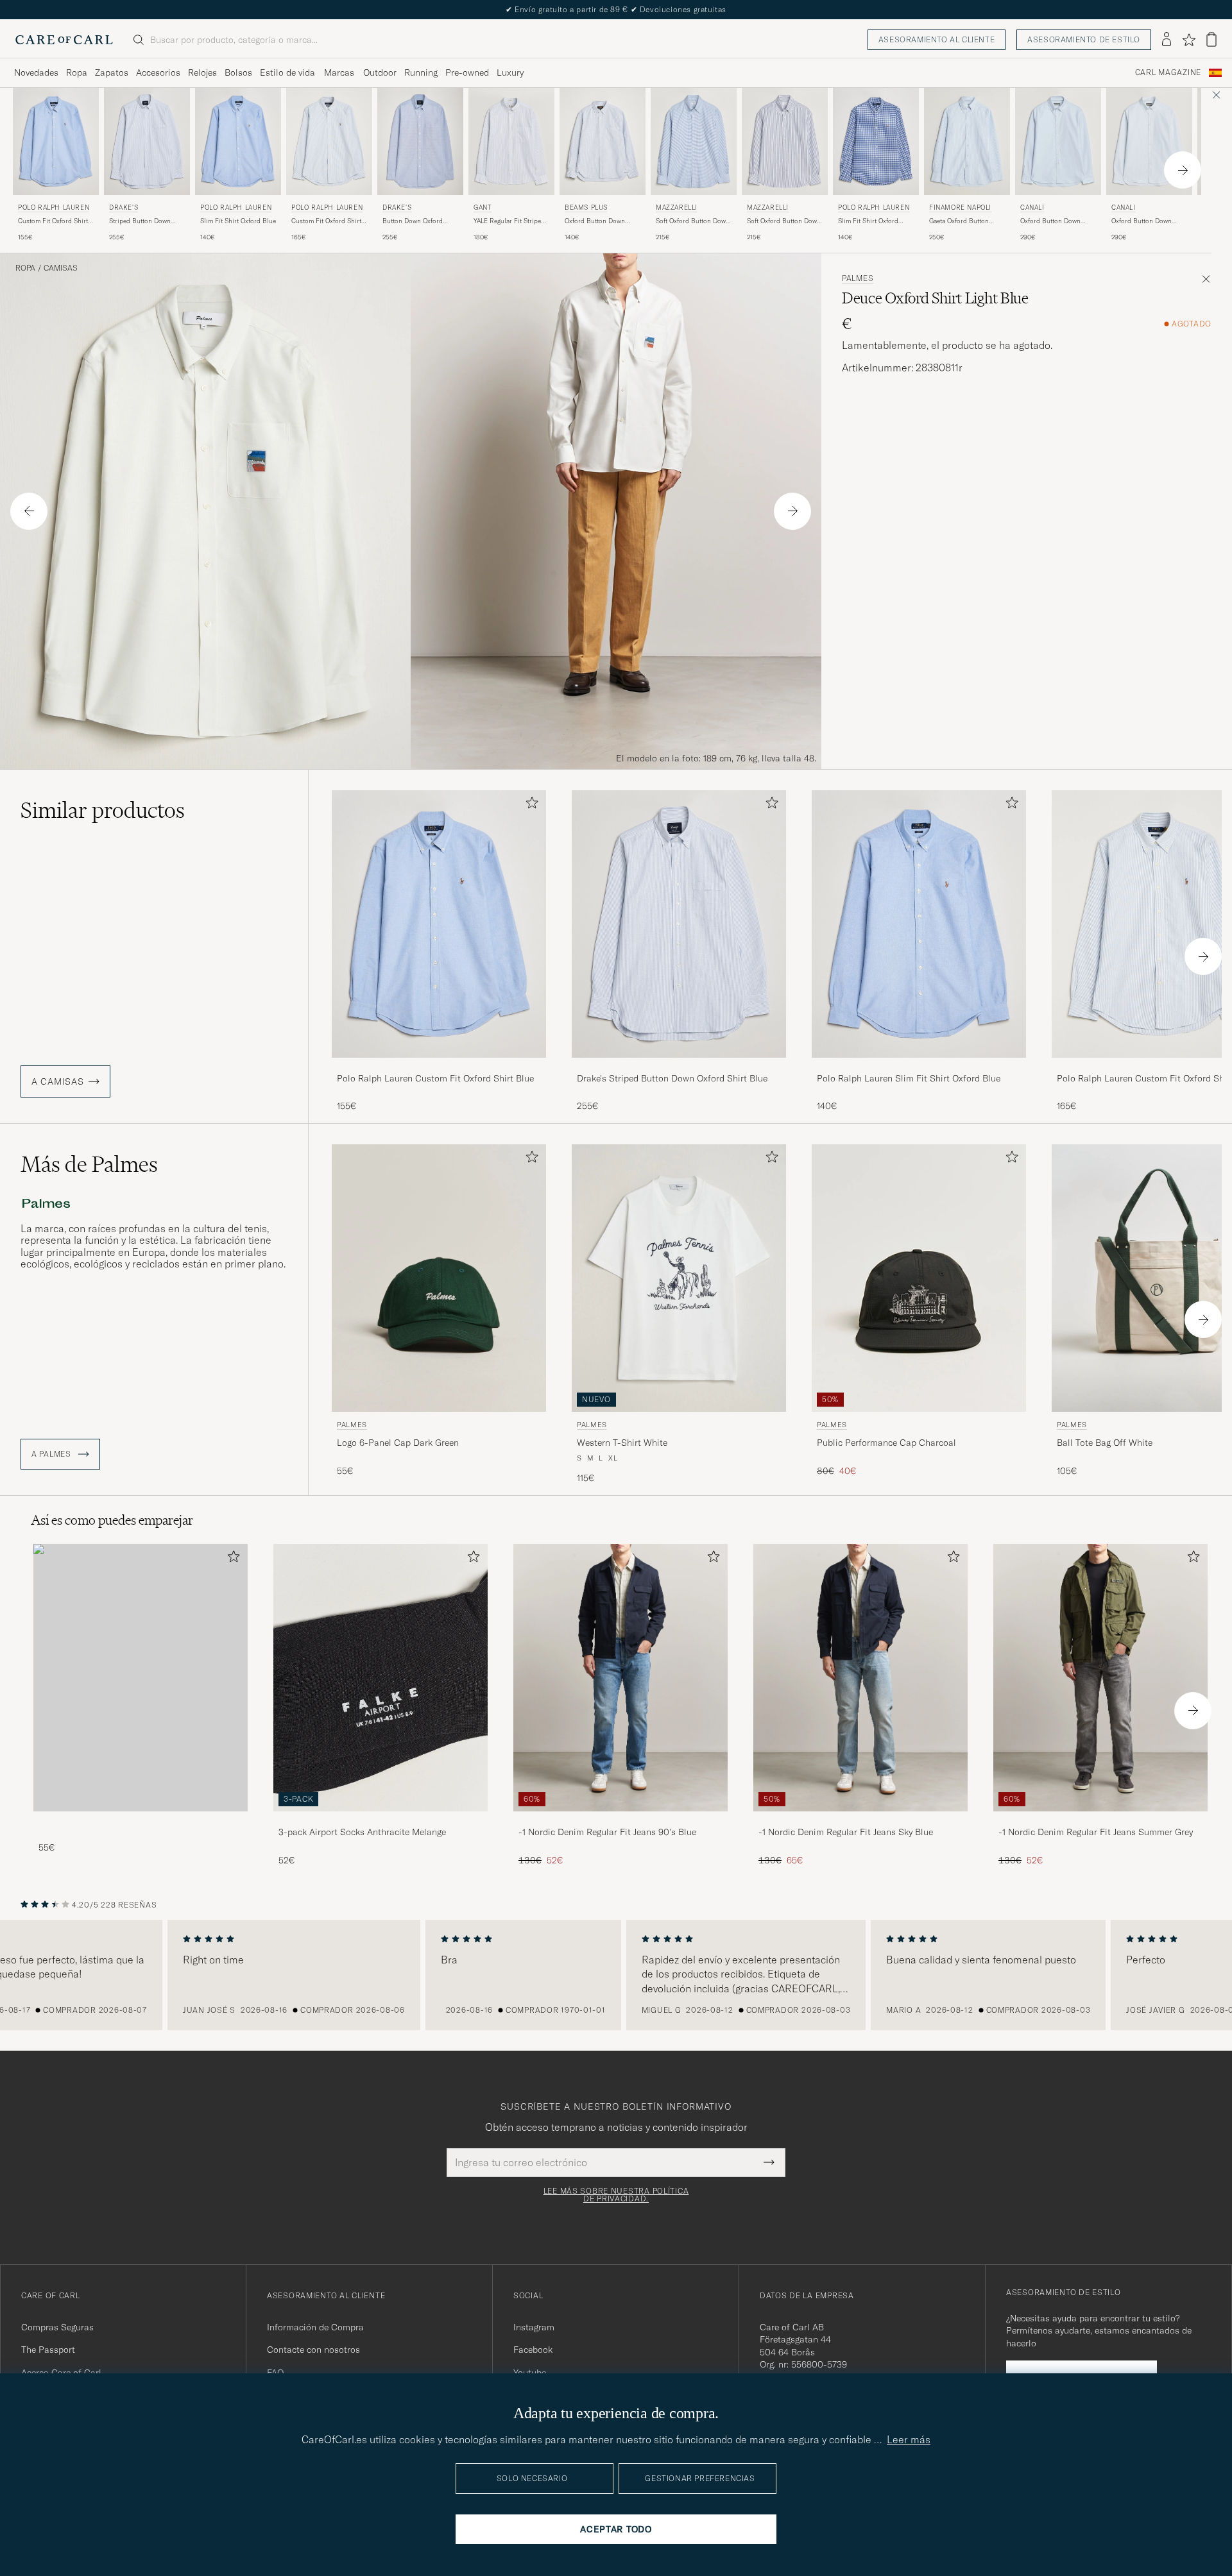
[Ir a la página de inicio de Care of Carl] (64, 40)
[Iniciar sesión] (1167, 40)
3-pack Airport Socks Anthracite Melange (362, 1832)
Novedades (36, 72)
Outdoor (380, 72)
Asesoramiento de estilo (1084, 39)
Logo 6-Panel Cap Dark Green (398, 1443)
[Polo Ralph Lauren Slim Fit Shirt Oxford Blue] (919, 1066)
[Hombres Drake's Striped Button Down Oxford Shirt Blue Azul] (147, 141)
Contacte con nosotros (313, 2350)
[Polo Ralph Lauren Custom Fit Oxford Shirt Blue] (439, 1066)
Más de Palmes (89, 1164)
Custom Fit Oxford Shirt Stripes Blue (326, 221)
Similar (103, 810)
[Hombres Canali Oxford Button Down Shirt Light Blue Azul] (1058, 141)
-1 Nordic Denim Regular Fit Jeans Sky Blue (846, 1832)
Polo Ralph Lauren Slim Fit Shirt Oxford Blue (909, 1078)
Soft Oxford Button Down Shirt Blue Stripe (784, 221)
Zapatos (112, 72)
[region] (616, 1975)
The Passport (48, 2350)
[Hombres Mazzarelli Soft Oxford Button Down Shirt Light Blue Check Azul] (694, 141)
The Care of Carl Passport (616, 9)
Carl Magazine (1168, 72)
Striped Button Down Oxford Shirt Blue (140, 221)
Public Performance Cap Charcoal (886, 1443)
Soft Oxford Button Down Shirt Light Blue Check (693, 221)
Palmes (858, 278)
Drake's (124, 208)
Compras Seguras (57, 2327)
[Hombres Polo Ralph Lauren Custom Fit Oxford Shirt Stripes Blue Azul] (329, 141)
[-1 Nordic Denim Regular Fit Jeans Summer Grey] (1100, 1820)
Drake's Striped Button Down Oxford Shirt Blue (672, 1078)
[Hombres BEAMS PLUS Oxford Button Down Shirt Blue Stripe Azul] (603, 141)
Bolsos (238, 72)
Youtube (530, 2373)
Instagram (534, 2327)
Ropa (77, 72)
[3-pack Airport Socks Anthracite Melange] (381, 1820)
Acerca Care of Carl (61, 2373)
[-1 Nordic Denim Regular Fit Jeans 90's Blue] (620, 1820)
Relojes (202, 72)
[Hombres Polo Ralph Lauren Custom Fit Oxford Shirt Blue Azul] (56, 141)
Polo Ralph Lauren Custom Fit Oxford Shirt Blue (435, 1078)
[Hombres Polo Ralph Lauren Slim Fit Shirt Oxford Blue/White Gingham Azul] (876, 141)
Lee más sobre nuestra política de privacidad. (616, 2195)
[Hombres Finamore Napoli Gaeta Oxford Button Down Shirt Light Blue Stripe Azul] (967, 141)
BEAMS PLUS (586, 208)
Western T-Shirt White (622, 1443)
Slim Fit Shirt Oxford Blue (238, 221)
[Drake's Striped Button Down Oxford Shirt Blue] (679, 1066)
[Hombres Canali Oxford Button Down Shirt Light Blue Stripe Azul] (1149, 141)
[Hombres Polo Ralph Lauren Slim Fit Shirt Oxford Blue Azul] (238, 141)
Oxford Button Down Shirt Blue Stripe (595, 221)
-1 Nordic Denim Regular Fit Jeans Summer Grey (1096, 1832)
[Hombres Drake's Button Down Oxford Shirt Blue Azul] (420, 141)
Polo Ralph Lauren (54, 208)
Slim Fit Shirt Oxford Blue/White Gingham (868, 221)
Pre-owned (467, 72)
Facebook (533, 2350)
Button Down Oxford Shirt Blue (413, 221)
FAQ (275, 2373)
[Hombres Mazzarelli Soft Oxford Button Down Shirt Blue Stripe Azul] (785, 141)
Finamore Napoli (960, 208)
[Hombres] (141, 1678)
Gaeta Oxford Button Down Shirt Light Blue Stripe (961, 221)
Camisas (61, 268)
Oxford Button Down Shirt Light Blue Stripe (1144, 221)
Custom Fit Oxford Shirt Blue (53, 221)
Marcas (339, 72)
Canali (1032, 208)
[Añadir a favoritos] (529, 805)
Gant (483, 208)
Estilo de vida (287, 72)
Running (421, 72)
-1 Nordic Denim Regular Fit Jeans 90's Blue (607, 1832)
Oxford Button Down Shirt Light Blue (1050, 221)
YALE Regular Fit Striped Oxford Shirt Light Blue (509, 221)
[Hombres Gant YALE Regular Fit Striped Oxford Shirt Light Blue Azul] (511, 141)
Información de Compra (315, 2327)
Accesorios (158, 72)
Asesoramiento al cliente (937, 39)
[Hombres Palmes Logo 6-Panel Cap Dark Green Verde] (439, 1278)
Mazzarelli (677, 208)
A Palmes (52, 1454)
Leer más (909, 2439)
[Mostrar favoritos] (1189, 40)
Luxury (510, 72)
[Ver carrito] (1211, 39)
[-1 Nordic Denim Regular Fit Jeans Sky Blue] (860, 1820)
